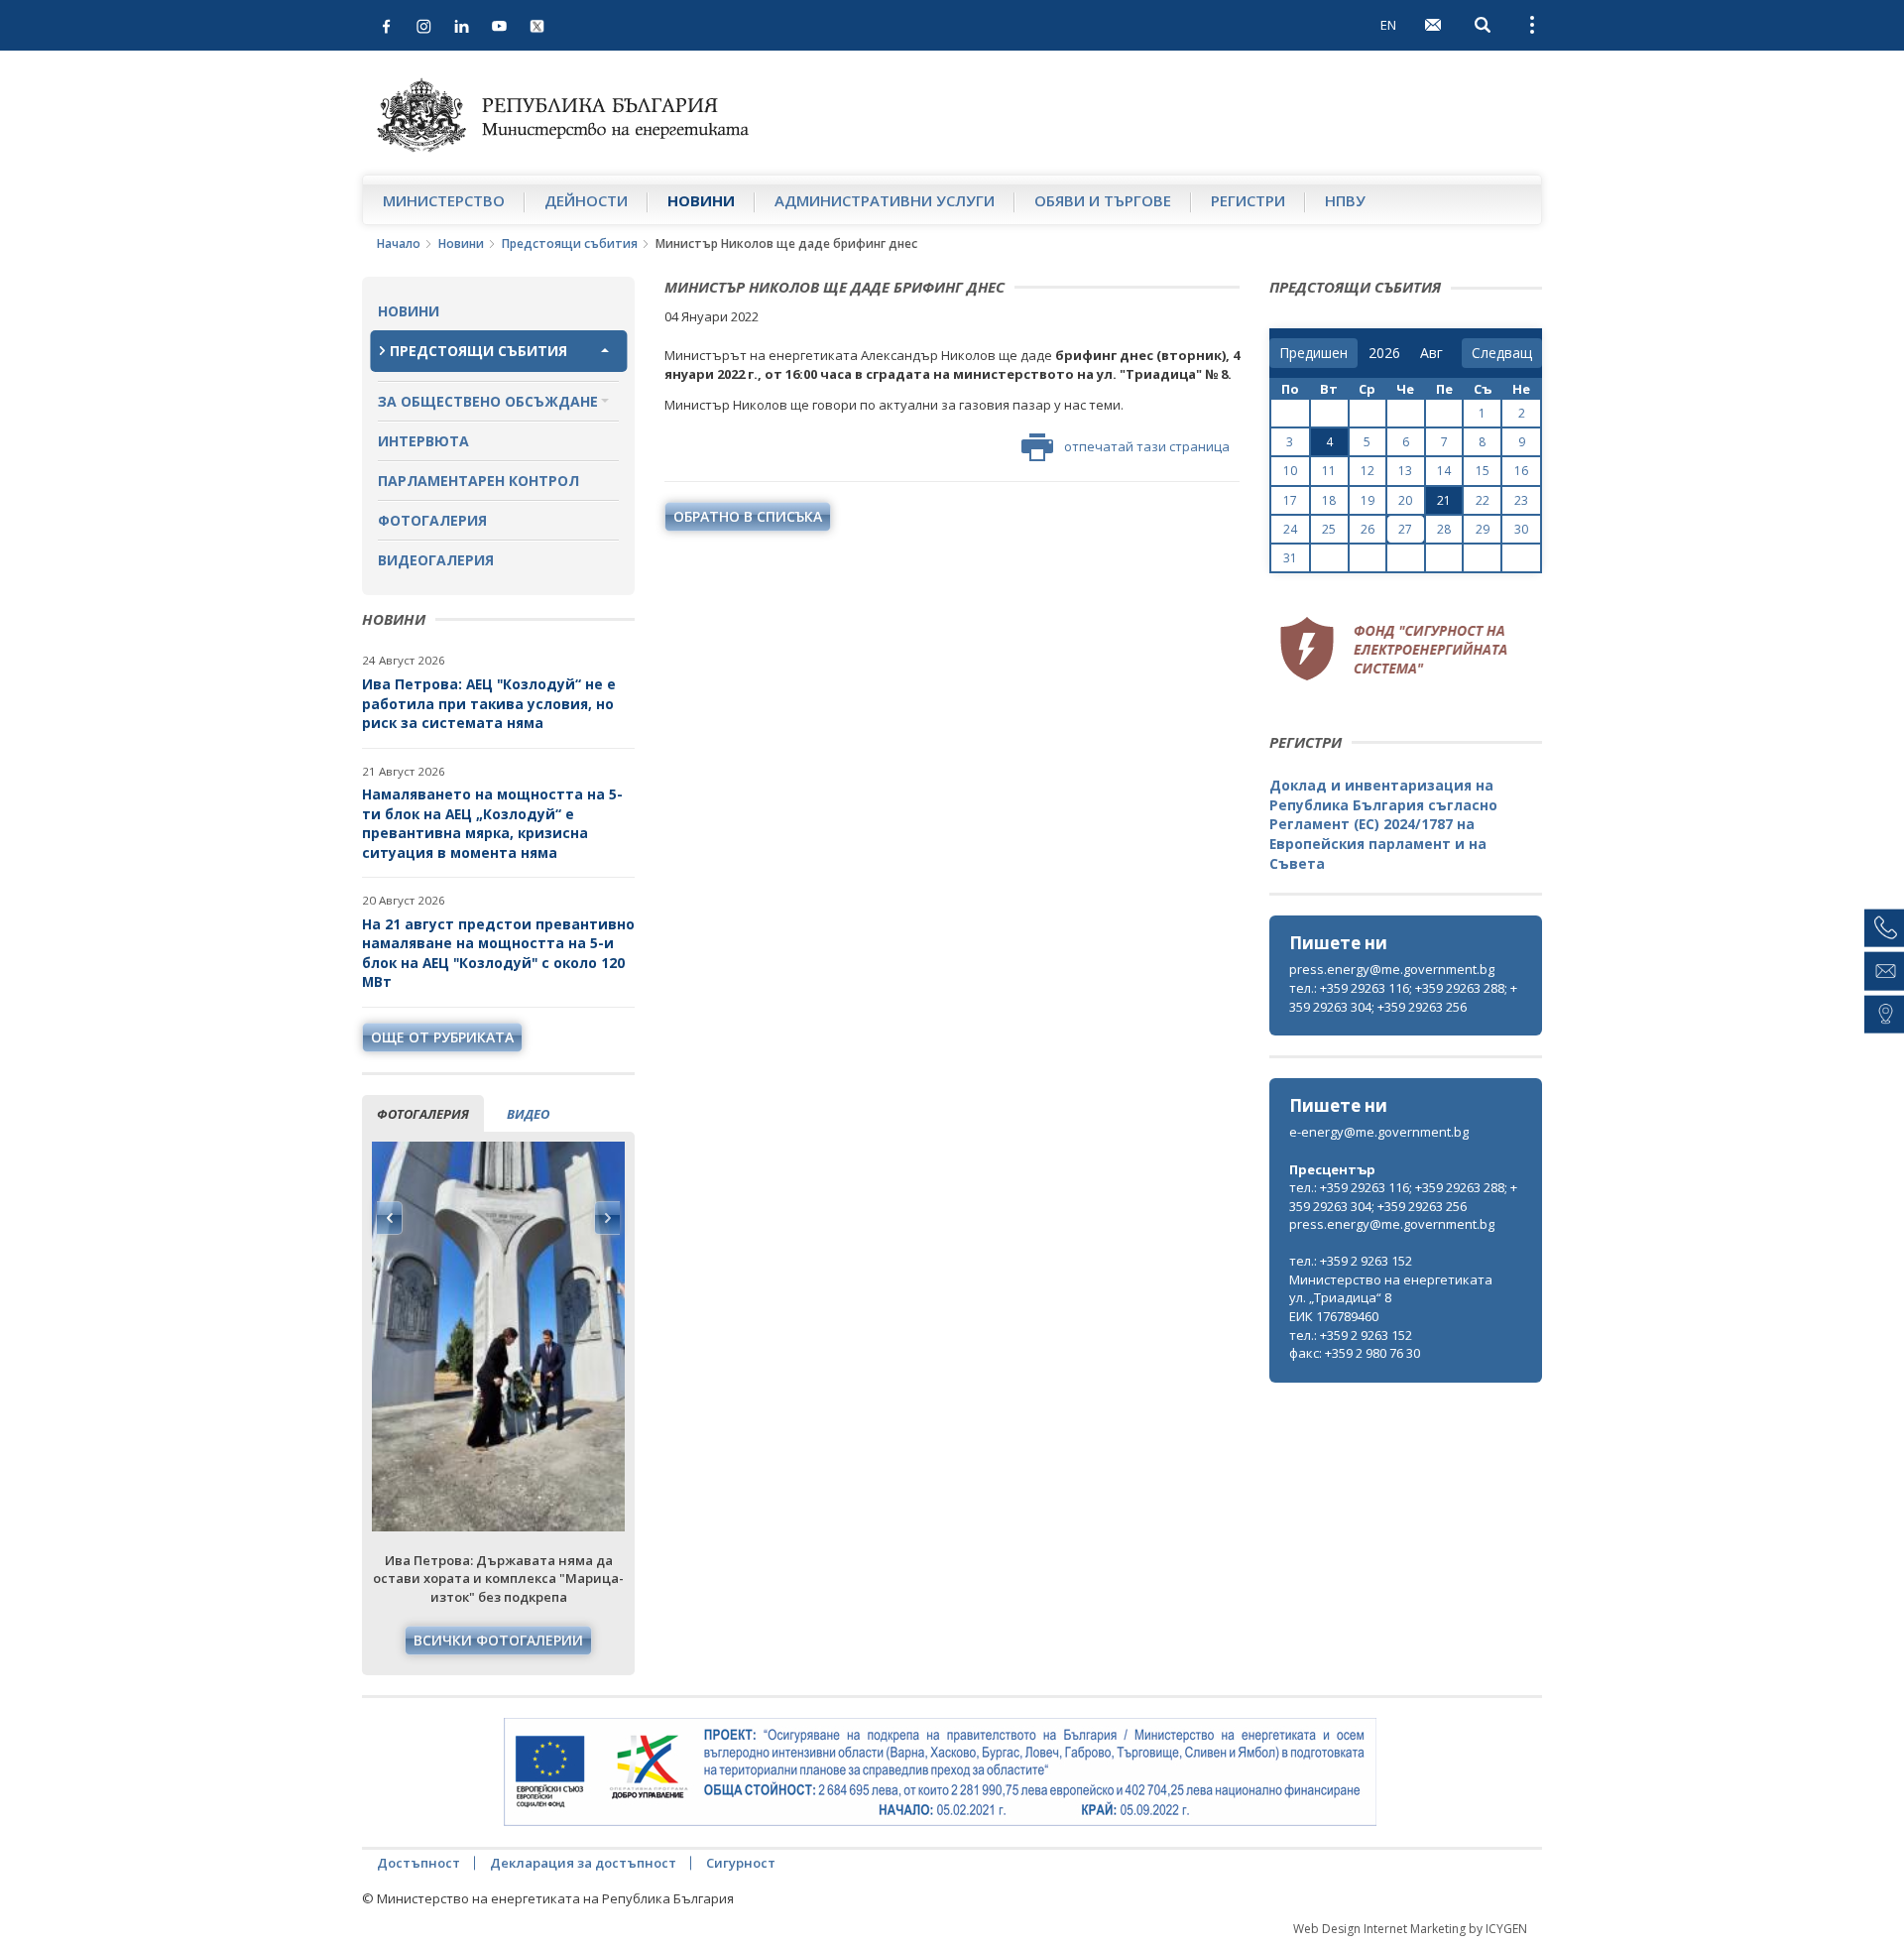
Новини (701, 200)
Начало (399, 243)
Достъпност (418, 1863)
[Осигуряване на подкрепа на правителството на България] (940, 1772)
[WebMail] (1433, 25)
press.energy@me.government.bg (1392, 969)
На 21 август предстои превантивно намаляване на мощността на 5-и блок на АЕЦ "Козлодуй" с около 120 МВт (498, 953)
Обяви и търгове (1103, 200)
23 (1521, 500)
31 (1290, 558)
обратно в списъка (748, 516)
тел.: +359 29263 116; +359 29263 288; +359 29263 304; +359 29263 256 (1403, 997)
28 (1444, 529)
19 (1368, 500)
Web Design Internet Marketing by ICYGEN (1410, 1929)
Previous (390, 1218)
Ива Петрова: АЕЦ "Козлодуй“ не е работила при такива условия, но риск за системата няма (489, 703)
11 (1329, 471)
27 (1405, 529)
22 (1483, 500)
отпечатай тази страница (1147, 446)
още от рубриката (442, 1037)
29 (1483, 529)
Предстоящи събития (570, 243)
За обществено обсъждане (488, 401)
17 (1290, 500)
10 (1290, 471)
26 (1368, 529)
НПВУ (1345, 200)
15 (1483, 471)
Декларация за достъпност (583, 1863)
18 (1329, 500)
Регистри (1248, 200)
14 (1444, 471)
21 (1444, 500)
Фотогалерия (432, 520)
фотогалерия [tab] (423, 1114)
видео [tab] (528, 1114)
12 (1368, 471)
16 (1521, 471)
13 (1405, 471)
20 (1405, 500)
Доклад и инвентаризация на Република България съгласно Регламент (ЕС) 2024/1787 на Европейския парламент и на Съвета (1383, 824)
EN (1388, 25)
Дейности (586, 200)
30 (1521, 529)
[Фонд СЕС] (1393, 646)
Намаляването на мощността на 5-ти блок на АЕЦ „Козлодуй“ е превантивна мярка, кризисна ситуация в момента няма (492, 823)
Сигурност (741, 1863)
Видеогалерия (436, 560)
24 (1290, 529)
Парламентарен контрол (478, 481)
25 (1329, 529)
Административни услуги (885, 200)
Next (607, 1218)
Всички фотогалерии (498, 1640)
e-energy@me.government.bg (1379, 1132)
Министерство (444, 200)
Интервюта (423, 441)
